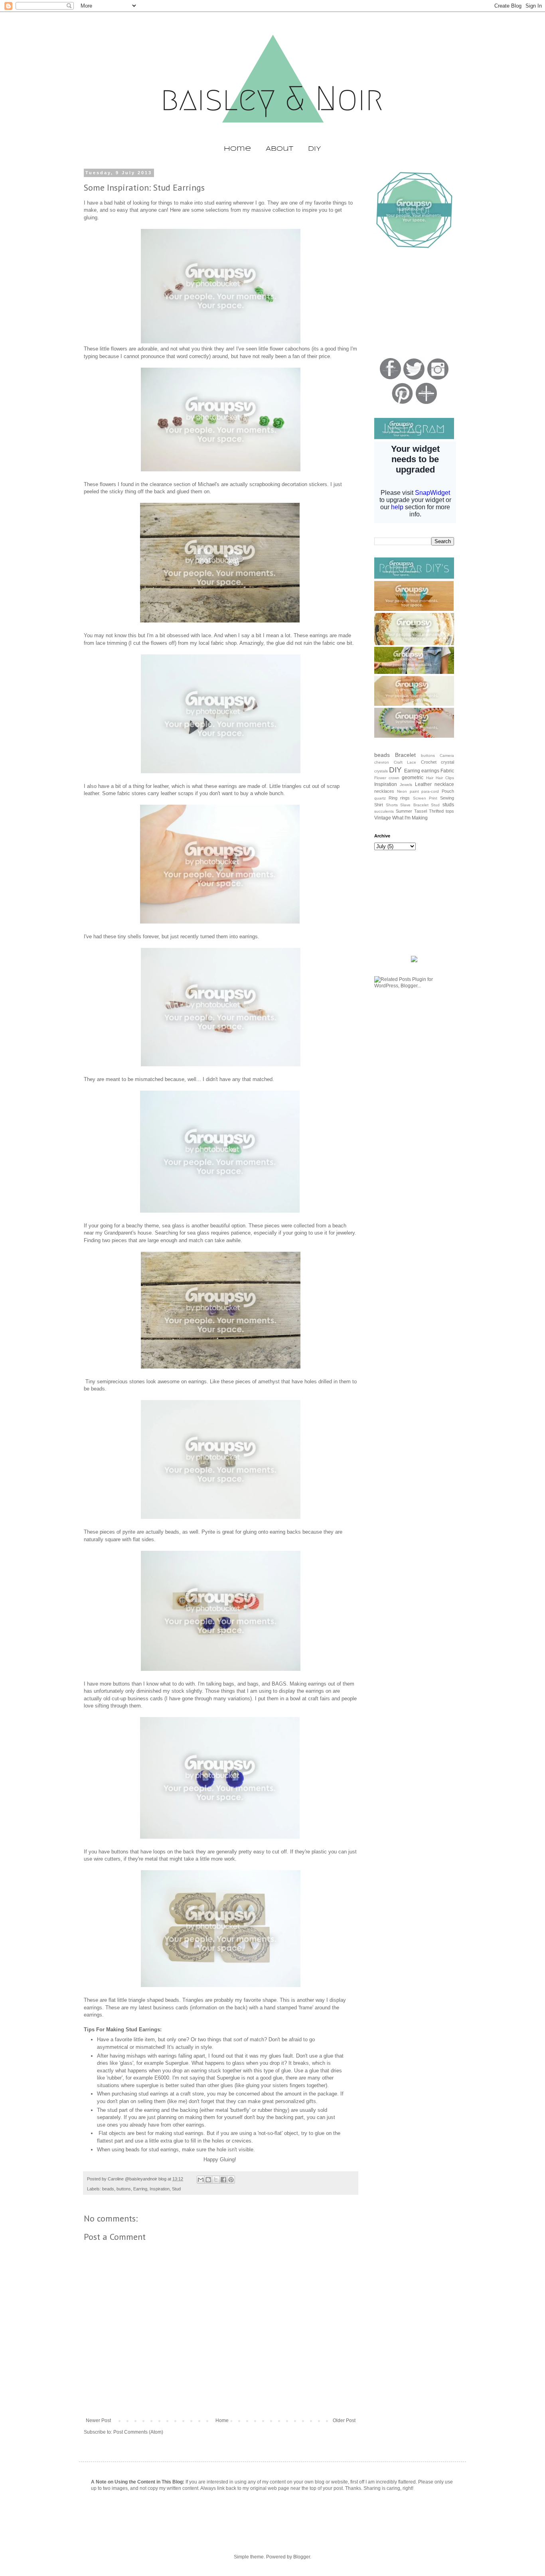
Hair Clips (445, 778)
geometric (413, 778)
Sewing (447, 798)
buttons (124, 2189)
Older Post (344, 2420)
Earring (140, 2189)
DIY (315, 149)
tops (450, 811)
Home (237, 149)
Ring (393, 798)
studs (448, 805)
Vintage (383, 818)
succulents (384, 811)
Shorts (392, 805)
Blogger (302, 2557)
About (279, 149)
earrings (430, 771)
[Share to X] (216, 2180)
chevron (382, 762)
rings (405, 798)
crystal (447, 762)
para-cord (430, 791)
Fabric (447, 771)
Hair (430, 778)
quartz (380, 798)
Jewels (406, 785)
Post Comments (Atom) (138, 2432)
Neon (402, 791)
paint (414, 791)
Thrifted (436, 811)
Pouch (448, 791)
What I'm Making (410, 818)
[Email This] (201, 2180)
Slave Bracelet (414, 805)
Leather (423, 784)
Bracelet (405, 755)
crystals (381, 771)
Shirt (379, 805)
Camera (447, 755)
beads (108, 2189)
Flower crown (387, 778)
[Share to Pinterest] (231, 2180)
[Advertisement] (414, 304)
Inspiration (160, 2189)
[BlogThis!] (208, 2180)
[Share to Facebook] (223, 2180)
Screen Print (425, 798)
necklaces (384, 791)
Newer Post (98, 2420)
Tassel (421, 811)
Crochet (429, 762)
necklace (444, 784)
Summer (404, 811)
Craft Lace (405, 762)
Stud (176, 2189)
